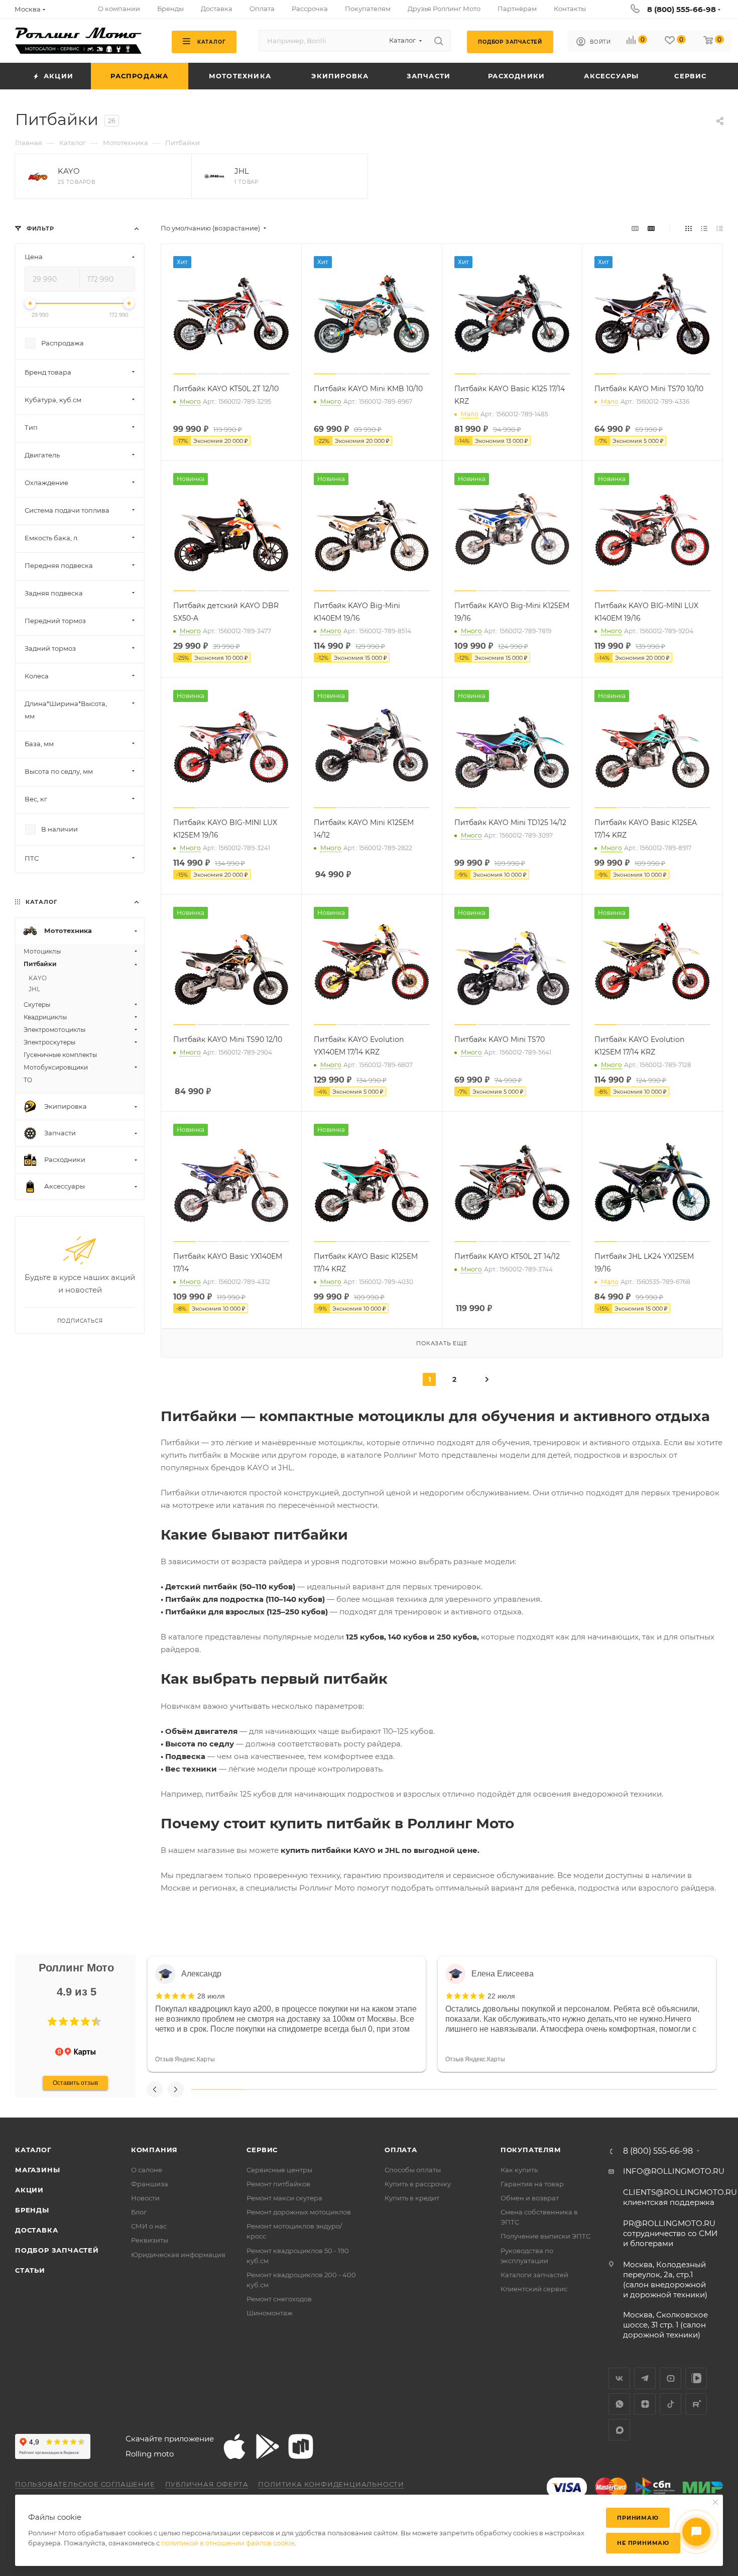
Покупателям (531, 2150)
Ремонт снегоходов (279, 2299)
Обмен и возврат (530, 2198)
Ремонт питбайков (278, 2184)
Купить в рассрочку (418, 2184)
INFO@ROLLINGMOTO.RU (674, 2171)
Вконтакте (619, 2378)
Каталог (33, 2150)
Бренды (32, 2210)
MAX (619, 2430)
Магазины (37, 2170)
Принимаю (638, 2518)
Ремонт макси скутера (284, 2198)
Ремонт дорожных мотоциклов (299, 2212)
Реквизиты (150, 2240)
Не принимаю (643, 2543)
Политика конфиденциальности (331, 2484)
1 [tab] (218, 2089)
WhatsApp (619, 2404)
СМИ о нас (149, 2226)
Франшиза (150, 2184)
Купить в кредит (412, 2198)
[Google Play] (268, 2446)
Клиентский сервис (534, 2289)
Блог (139, 2212)
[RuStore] (301, 2446)
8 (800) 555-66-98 (682, 9)
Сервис (262, 2150)
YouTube (670, 2378)
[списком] (704, 228)
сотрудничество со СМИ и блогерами (670, 2233)
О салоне (147, 2170)
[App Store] (234, 2446)
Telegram (645, 2378)
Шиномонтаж (270, 2313)
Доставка (36, 2230)
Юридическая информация (178, 2255)
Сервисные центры (279, 2170)
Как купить (519, 2170)
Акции (29, 2190)
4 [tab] (375, 2089)
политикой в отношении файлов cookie (228, 2543)
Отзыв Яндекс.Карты (185, 2059)
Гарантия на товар (532, 2184)
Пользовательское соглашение (85, 2484)
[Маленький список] (635, 228)
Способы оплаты (413, 2170)
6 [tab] (480, 2089)
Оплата (401, 2150)
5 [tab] (428, 2089)
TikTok (670, 2404)
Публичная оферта (207, 2484)
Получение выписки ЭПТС (545, 2236)
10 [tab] (691, 2089)
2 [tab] (270, 2089)
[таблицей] (720, 228)
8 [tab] (586, 2089)
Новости (145, 2198)
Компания (154, 2150)
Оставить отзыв (75, 2083)
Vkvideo (696, 2378)
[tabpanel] (287, 2014)
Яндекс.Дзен (645, 2404)
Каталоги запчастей (534, 2275)
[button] (52, 2022)
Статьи (30, 2270)
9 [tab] (638, 2089)
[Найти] (439, 41)
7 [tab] (533, 2089)
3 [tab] (323, 2089)
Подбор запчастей (57, 2250)
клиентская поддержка (680, 2197)
